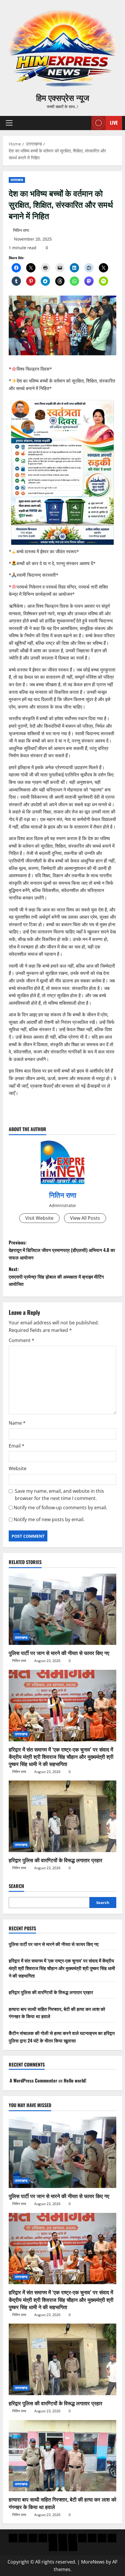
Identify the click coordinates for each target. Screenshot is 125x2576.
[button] (9, 123)
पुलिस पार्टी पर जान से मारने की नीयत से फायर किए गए (59, 1653)
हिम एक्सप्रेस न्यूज (63, 97)
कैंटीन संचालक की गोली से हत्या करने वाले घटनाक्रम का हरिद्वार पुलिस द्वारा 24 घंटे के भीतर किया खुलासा (62, 2037)
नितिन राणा (21, 230)
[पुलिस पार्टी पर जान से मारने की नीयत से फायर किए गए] (63, 1609)
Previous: (62, 1250)
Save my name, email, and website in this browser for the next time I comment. (59, 1495)
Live (114, 123)
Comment (22, 1340)
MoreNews (93, 2562)
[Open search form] (84, 123)
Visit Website (39, 1218)
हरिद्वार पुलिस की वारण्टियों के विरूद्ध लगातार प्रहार (56, 1860)
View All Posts (85, 1218)
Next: (56, 1276)
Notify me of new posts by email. (49, 1519)
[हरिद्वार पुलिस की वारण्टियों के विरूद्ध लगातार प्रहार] (63, 1816)
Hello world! (75, 2080)
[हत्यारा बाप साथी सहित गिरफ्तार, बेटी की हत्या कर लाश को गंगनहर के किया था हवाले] (63, 2456)
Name (17, 1423)
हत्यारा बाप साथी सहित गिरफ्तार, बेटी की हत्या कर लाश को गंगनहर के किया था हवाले (63, 2503)
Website (18, 1468)
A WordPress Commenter (33, 2080)
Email (17, 1446)
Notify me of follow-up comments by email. (60, 1508)
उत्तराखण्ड (17, 180)
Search (16, 1886)
